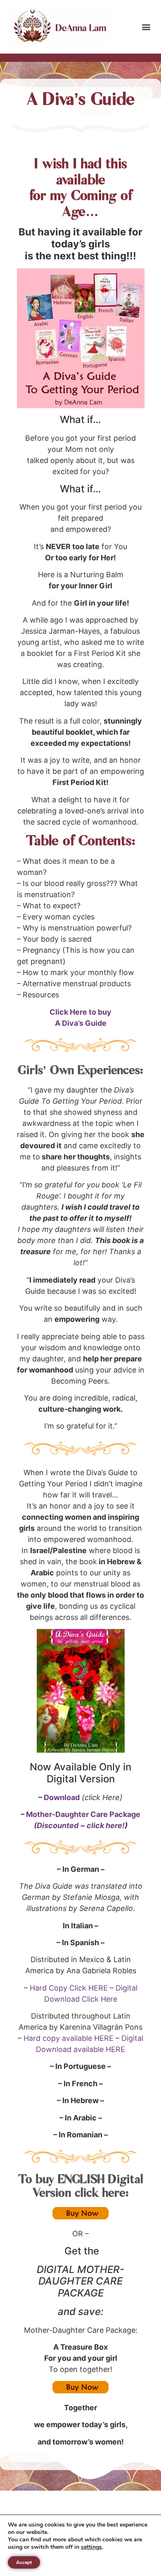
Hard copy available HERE (69, 2038)
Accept (24, 2562)
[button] (146, 27)
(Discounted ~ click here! (79, 1825)
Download (62, 1797)
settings (91, 2547)
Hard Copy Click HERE (69, 1988)
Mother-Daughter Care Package (83, 1814)
